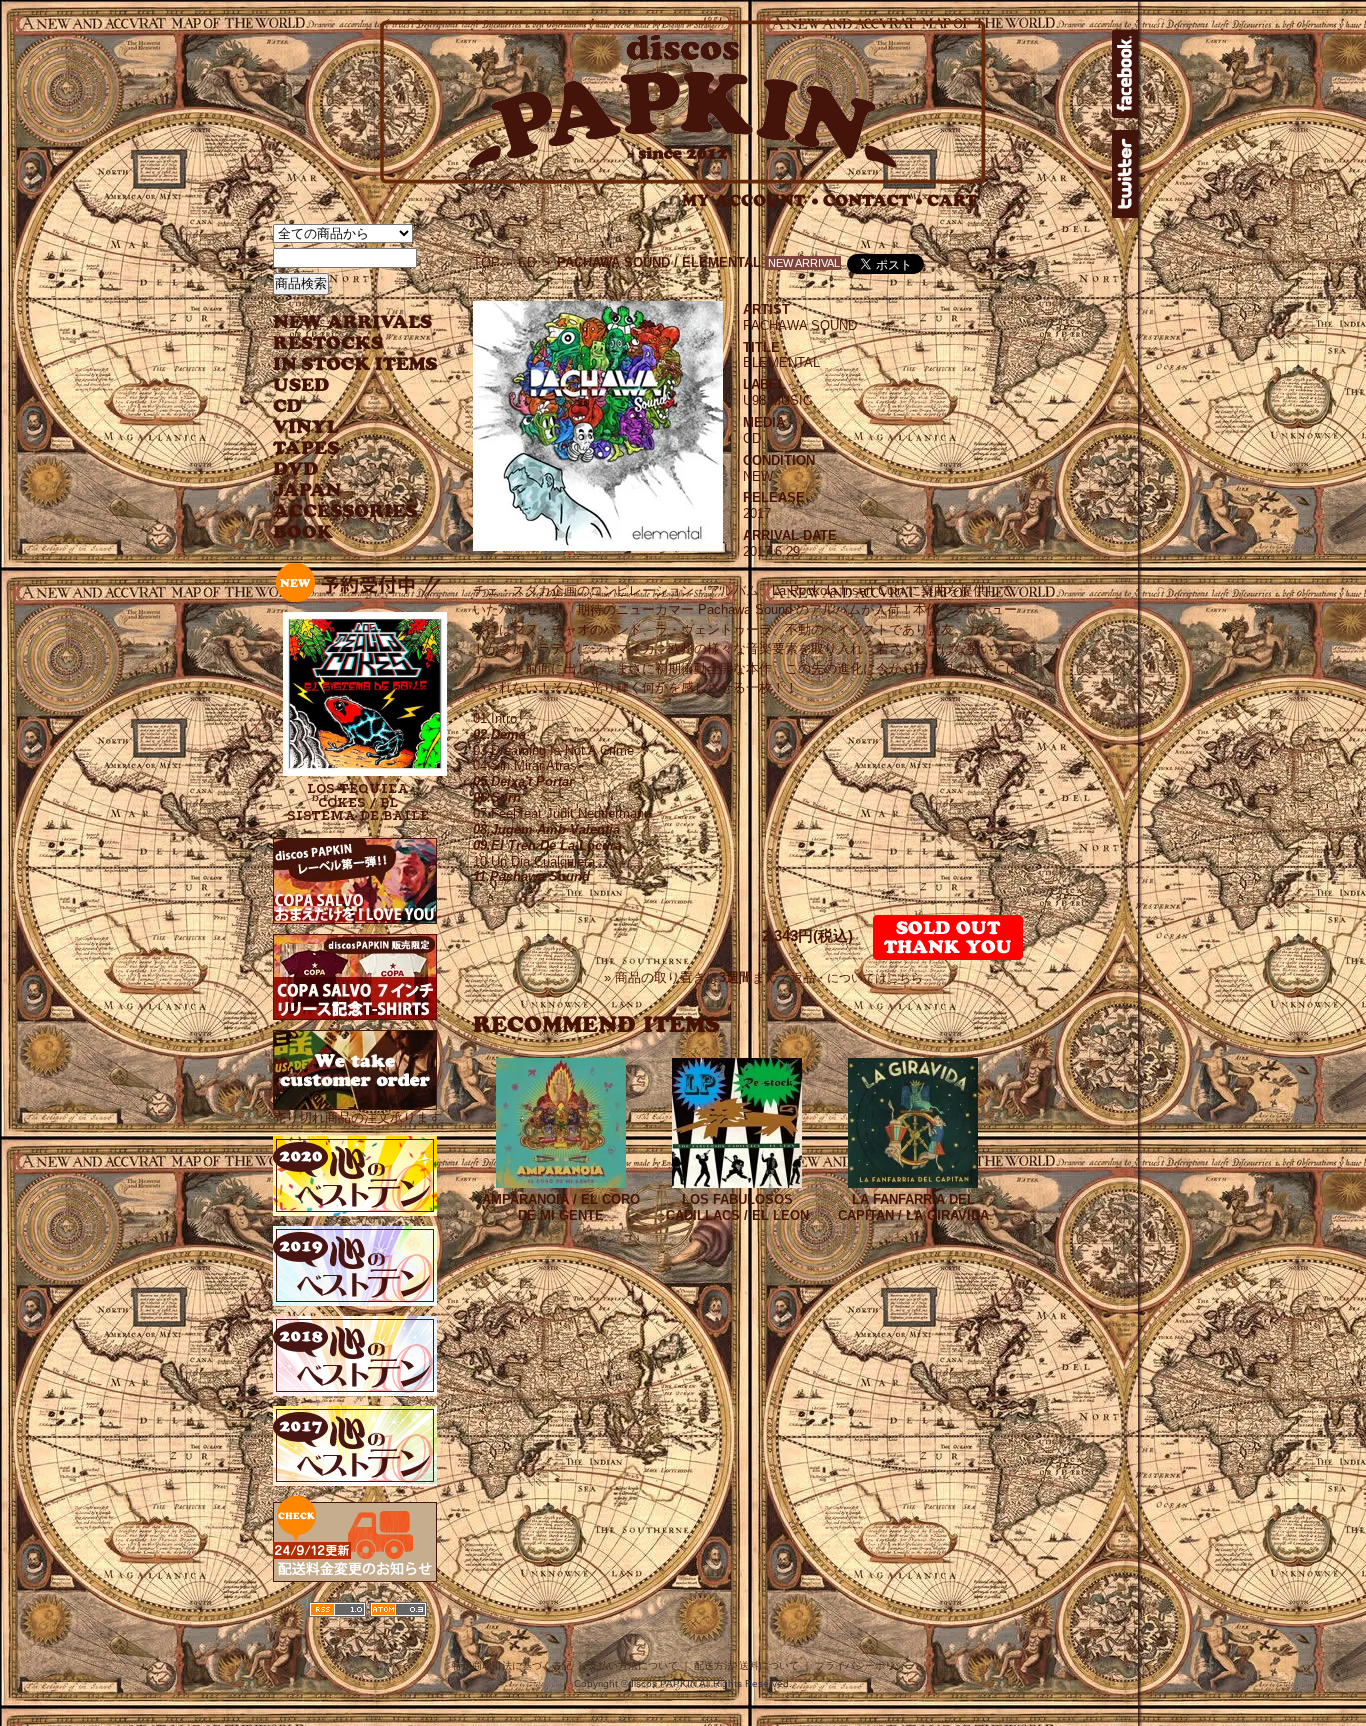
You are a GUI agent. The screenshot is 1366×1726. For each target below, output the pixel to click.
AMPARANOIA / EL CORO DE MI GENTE (561, 1207)
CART (952, 200)
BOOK (304, 532)
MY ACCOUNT (750, 200)
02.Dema (499, 734)
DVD (295, 469)
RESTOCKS (340, 343)
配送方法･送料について (746, 1665)
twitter (1125, 174)
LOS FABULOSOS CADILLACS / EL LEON (737, 1207)
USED (340, 385)
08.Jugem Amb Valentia (546, 829)
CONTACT (873, 200)
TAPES (306, 448)
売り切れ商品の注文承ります (357, 1117)
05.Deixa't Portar (523, 781)
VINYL (308, 427)
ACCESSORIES (345, 511)
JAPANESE (340, 490)
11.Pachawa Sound (531, 876)
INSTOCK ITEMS (355, 364)
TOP (486, 262)
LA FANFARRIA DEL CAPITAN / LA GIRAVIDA (913, 1207)
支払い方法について (633, 1665)
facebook (1125, 74)
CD (288, 406)
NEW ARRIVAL (353, 322)
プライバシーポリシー (865, 1665)
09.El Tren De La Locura (547, 845)
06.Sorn (497, 797)
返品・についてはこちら (857, 978)
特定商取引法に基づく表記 (512, 1665)
